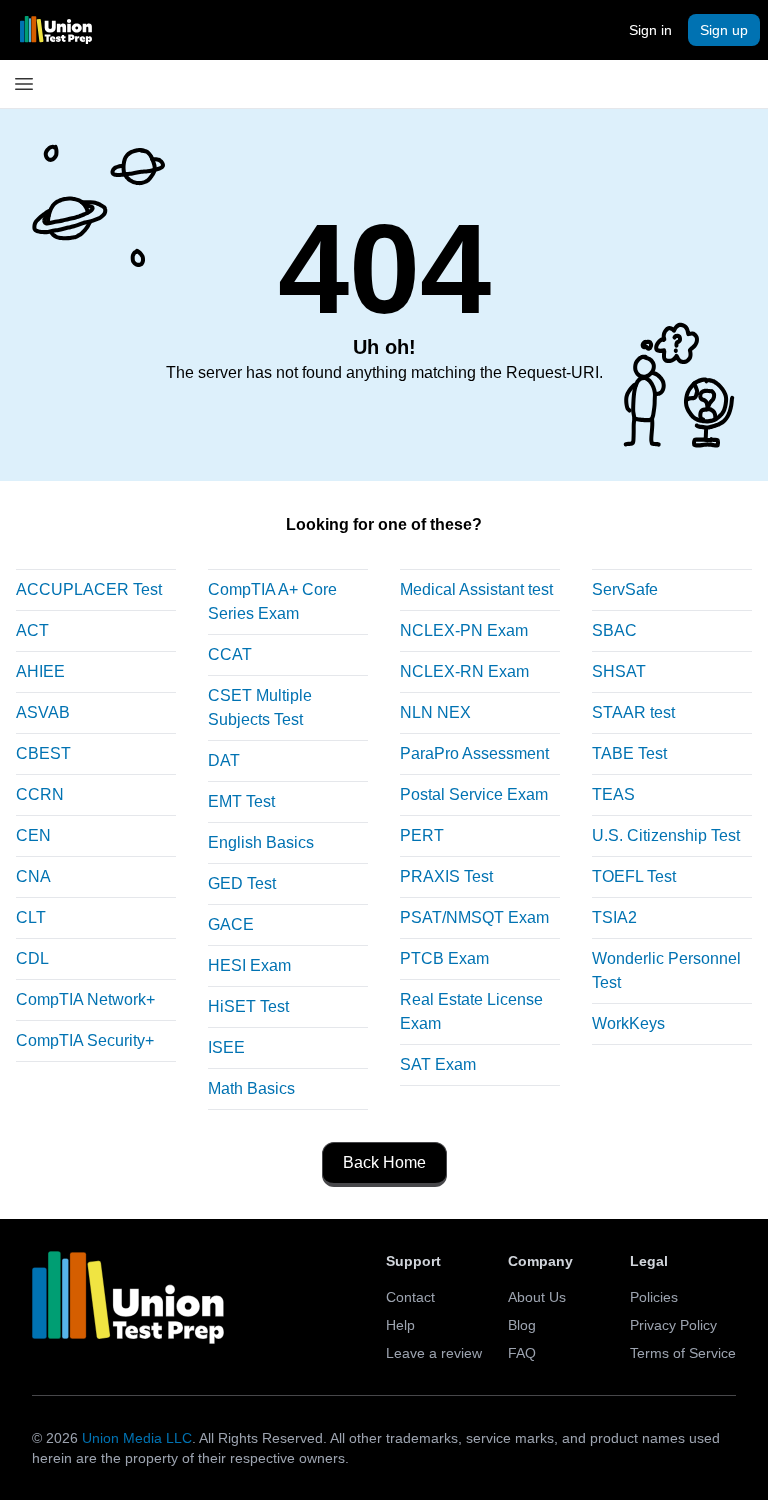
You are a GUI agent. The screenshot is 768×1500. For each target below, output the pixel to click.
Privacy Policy (673, 1325)
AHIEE (40, 671)
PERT (422, 835)
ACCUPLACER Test (89, 589)
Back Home (384, 1162)
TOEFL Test (634, 876)
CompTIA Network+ (85, 999)
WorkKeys (628, 1023)
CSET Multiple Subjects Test (260, 707)
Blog (522, 1325)
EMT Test (241, 801)
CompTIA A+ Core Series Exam (272, 601)
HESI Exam (249, 965)
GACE (231, 924)
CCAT (230, 654)
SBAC (614, 630)
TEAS (613, 794)
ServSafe (625, 589)
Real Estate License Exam (471, 1011)
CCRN (40, 794)
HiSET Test (248, 1006)
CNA (33, 876)
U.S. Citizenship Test (666, 835)
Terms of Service (683, 1353)
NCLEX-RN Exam (464, 671)
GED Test (242, 883)
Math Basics (251, 1088)
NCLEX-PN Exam (464, 630)
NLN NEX (435, 712)
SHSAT (619, 671)
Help (400, 1325)
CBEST (43, 753)
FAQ (522, 1353)
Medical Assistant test (476, 589)
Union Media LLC (137, 1438)
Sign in (650, 30)
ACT (32, 630)
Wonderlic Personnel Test (666, 970)
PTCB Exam (444, 958)
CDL (32, 958)
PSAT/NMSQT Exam (474, 917)
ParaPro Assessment (474, 753)
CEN (33, 835)
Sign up (724, 30)
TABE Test (629, 753)
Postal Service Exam (474, 794)
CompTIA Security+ (85, 1040)
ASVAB (43, 712)
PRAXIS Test (446, 876)
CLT (31, 917)
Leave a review (434, 1353)
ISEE (226, 1047)
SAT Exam (438, 1064)
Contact (410, 1297)
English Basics (261, 842)
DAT (224, 760)
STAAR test (633, 712)
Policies (654, 1297)
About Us (537, 1297)
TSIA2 (614, 917)
